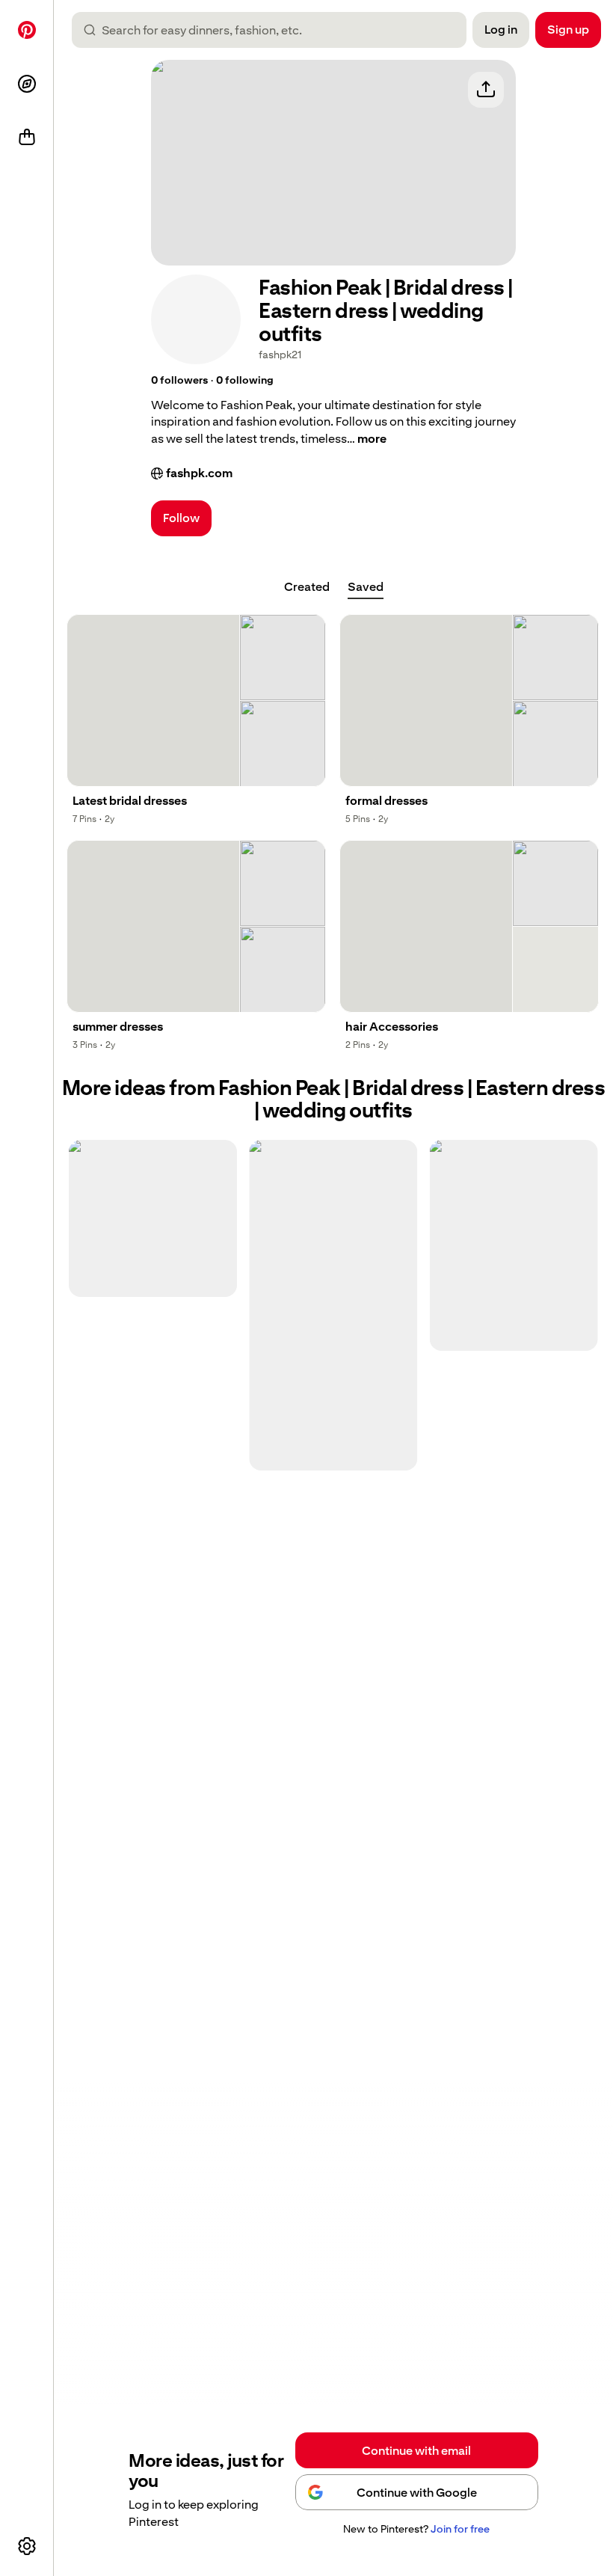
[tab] (307, 587)
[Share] (486, 90)
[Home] (27, 30)
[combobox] (275, 30)
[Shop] (27, 138)
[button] (179, 381)
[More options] (27, 2546)
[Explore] (27, 84)
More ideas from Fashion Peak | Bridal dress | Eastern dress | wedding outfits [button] (334, 1100)
